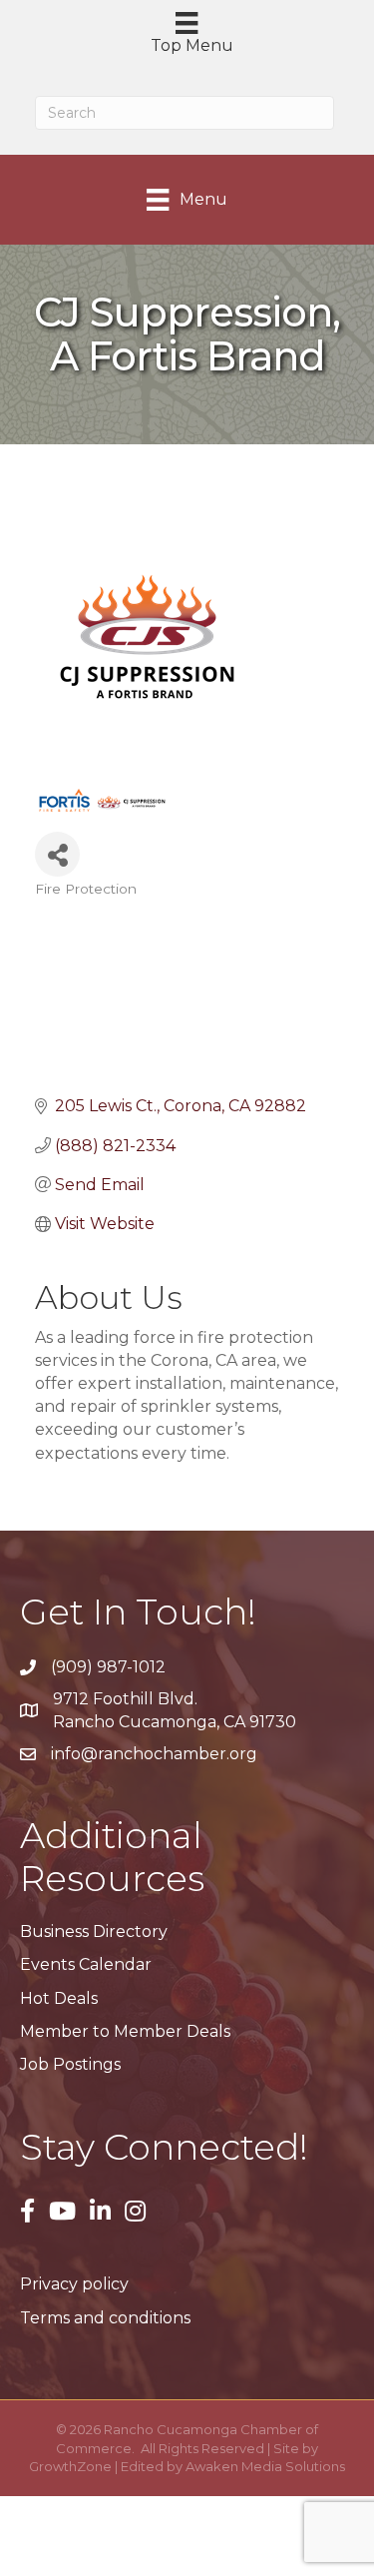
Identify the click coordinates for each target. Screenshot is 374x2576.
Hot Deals (59, 1998)
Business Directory (94, 1932)
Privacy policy (74, 2284)
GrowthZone (70, 2466)
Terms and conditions (105, 2318)
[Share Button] (57, 854)
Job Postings (70, 2064)
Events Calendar (86, 1964)
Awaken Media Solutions (265, 2466)
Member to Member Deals (125, 2031)
